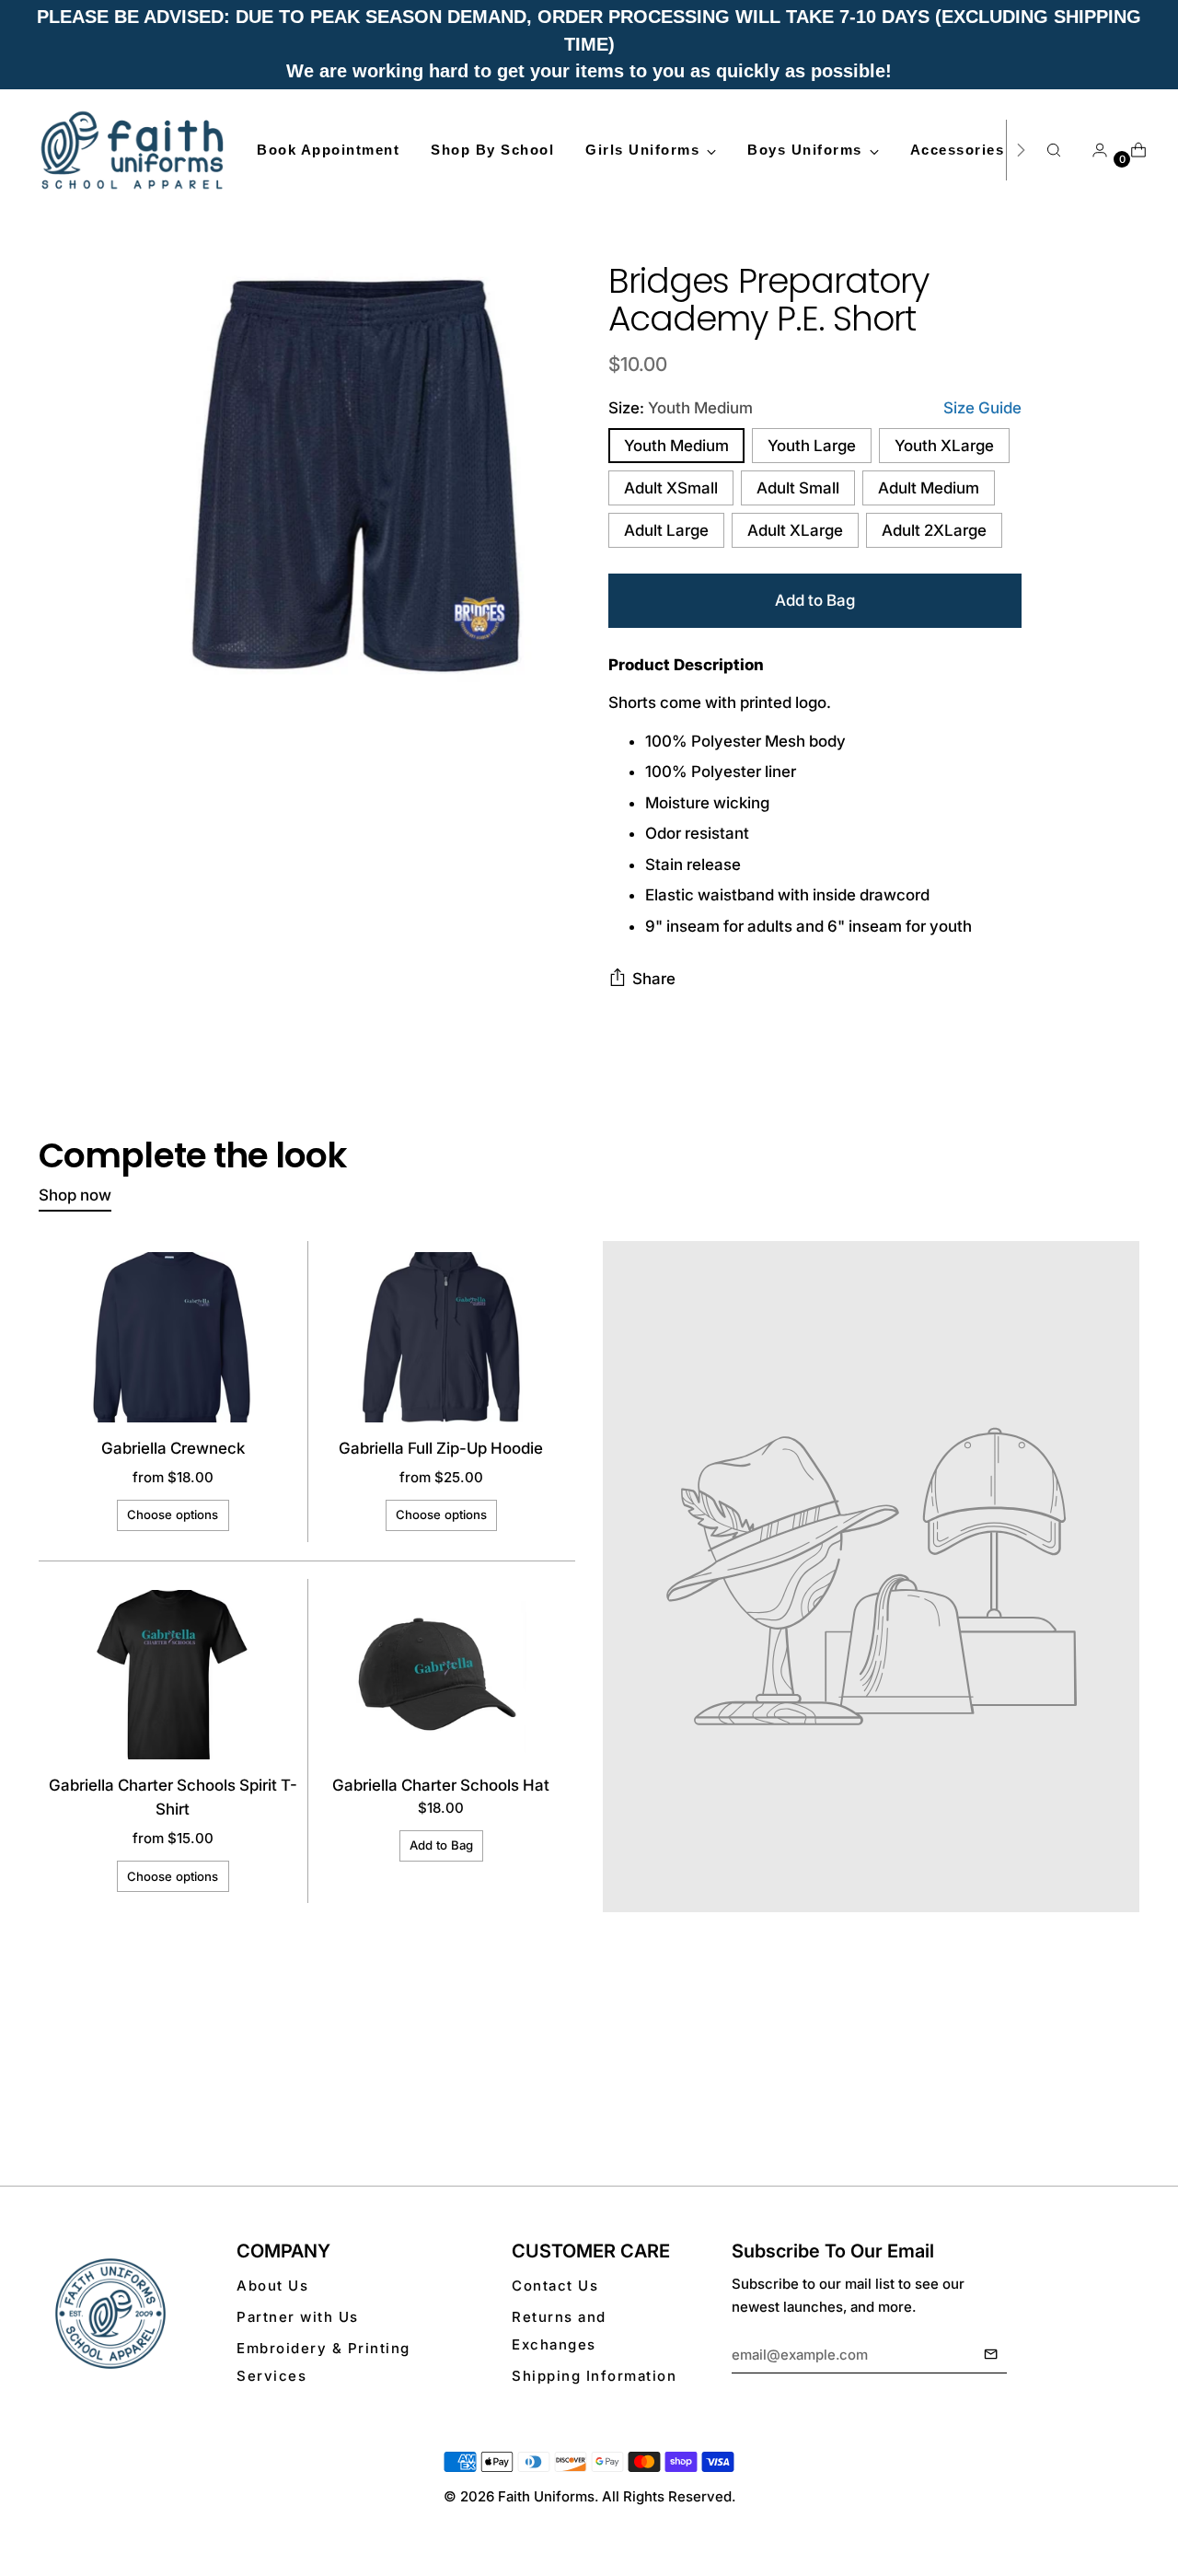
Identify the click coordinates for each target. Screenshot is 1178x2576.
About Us (272, 2286)
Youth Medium (676, 446)
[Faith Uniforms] (133, 150)
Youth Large (812, 446)
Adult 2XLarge (934, 530)
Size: (681, 408)
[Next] (1021, 150)
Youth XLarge (944, 446)
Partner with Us (298, 2317)
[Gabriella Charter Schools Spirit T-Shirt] (173, 1675)
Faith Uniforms (546, 2496)
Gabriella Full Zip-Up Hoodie (441, 1448)
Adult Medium (929, 488)
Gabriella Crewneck (173, 1448)
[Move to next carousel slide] (1124, 2085)
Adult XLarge (795, 530)
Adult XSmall (671, 488)
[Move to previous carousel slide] (1081, 2086)
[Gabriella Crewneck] (173, 1337)
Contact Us (555, 2286)
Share (654, 979)
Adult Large (666, 530)
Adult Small (798, 488)
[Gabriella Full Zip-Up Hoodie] (441, 1337)
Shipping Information (594, 2376)
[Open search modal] (1054, 150)
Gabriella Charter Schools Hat (441, 1785)
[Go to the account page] (1092, 150)
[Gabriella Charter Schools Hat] (441, 1675)
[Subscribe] (991, 2355)
